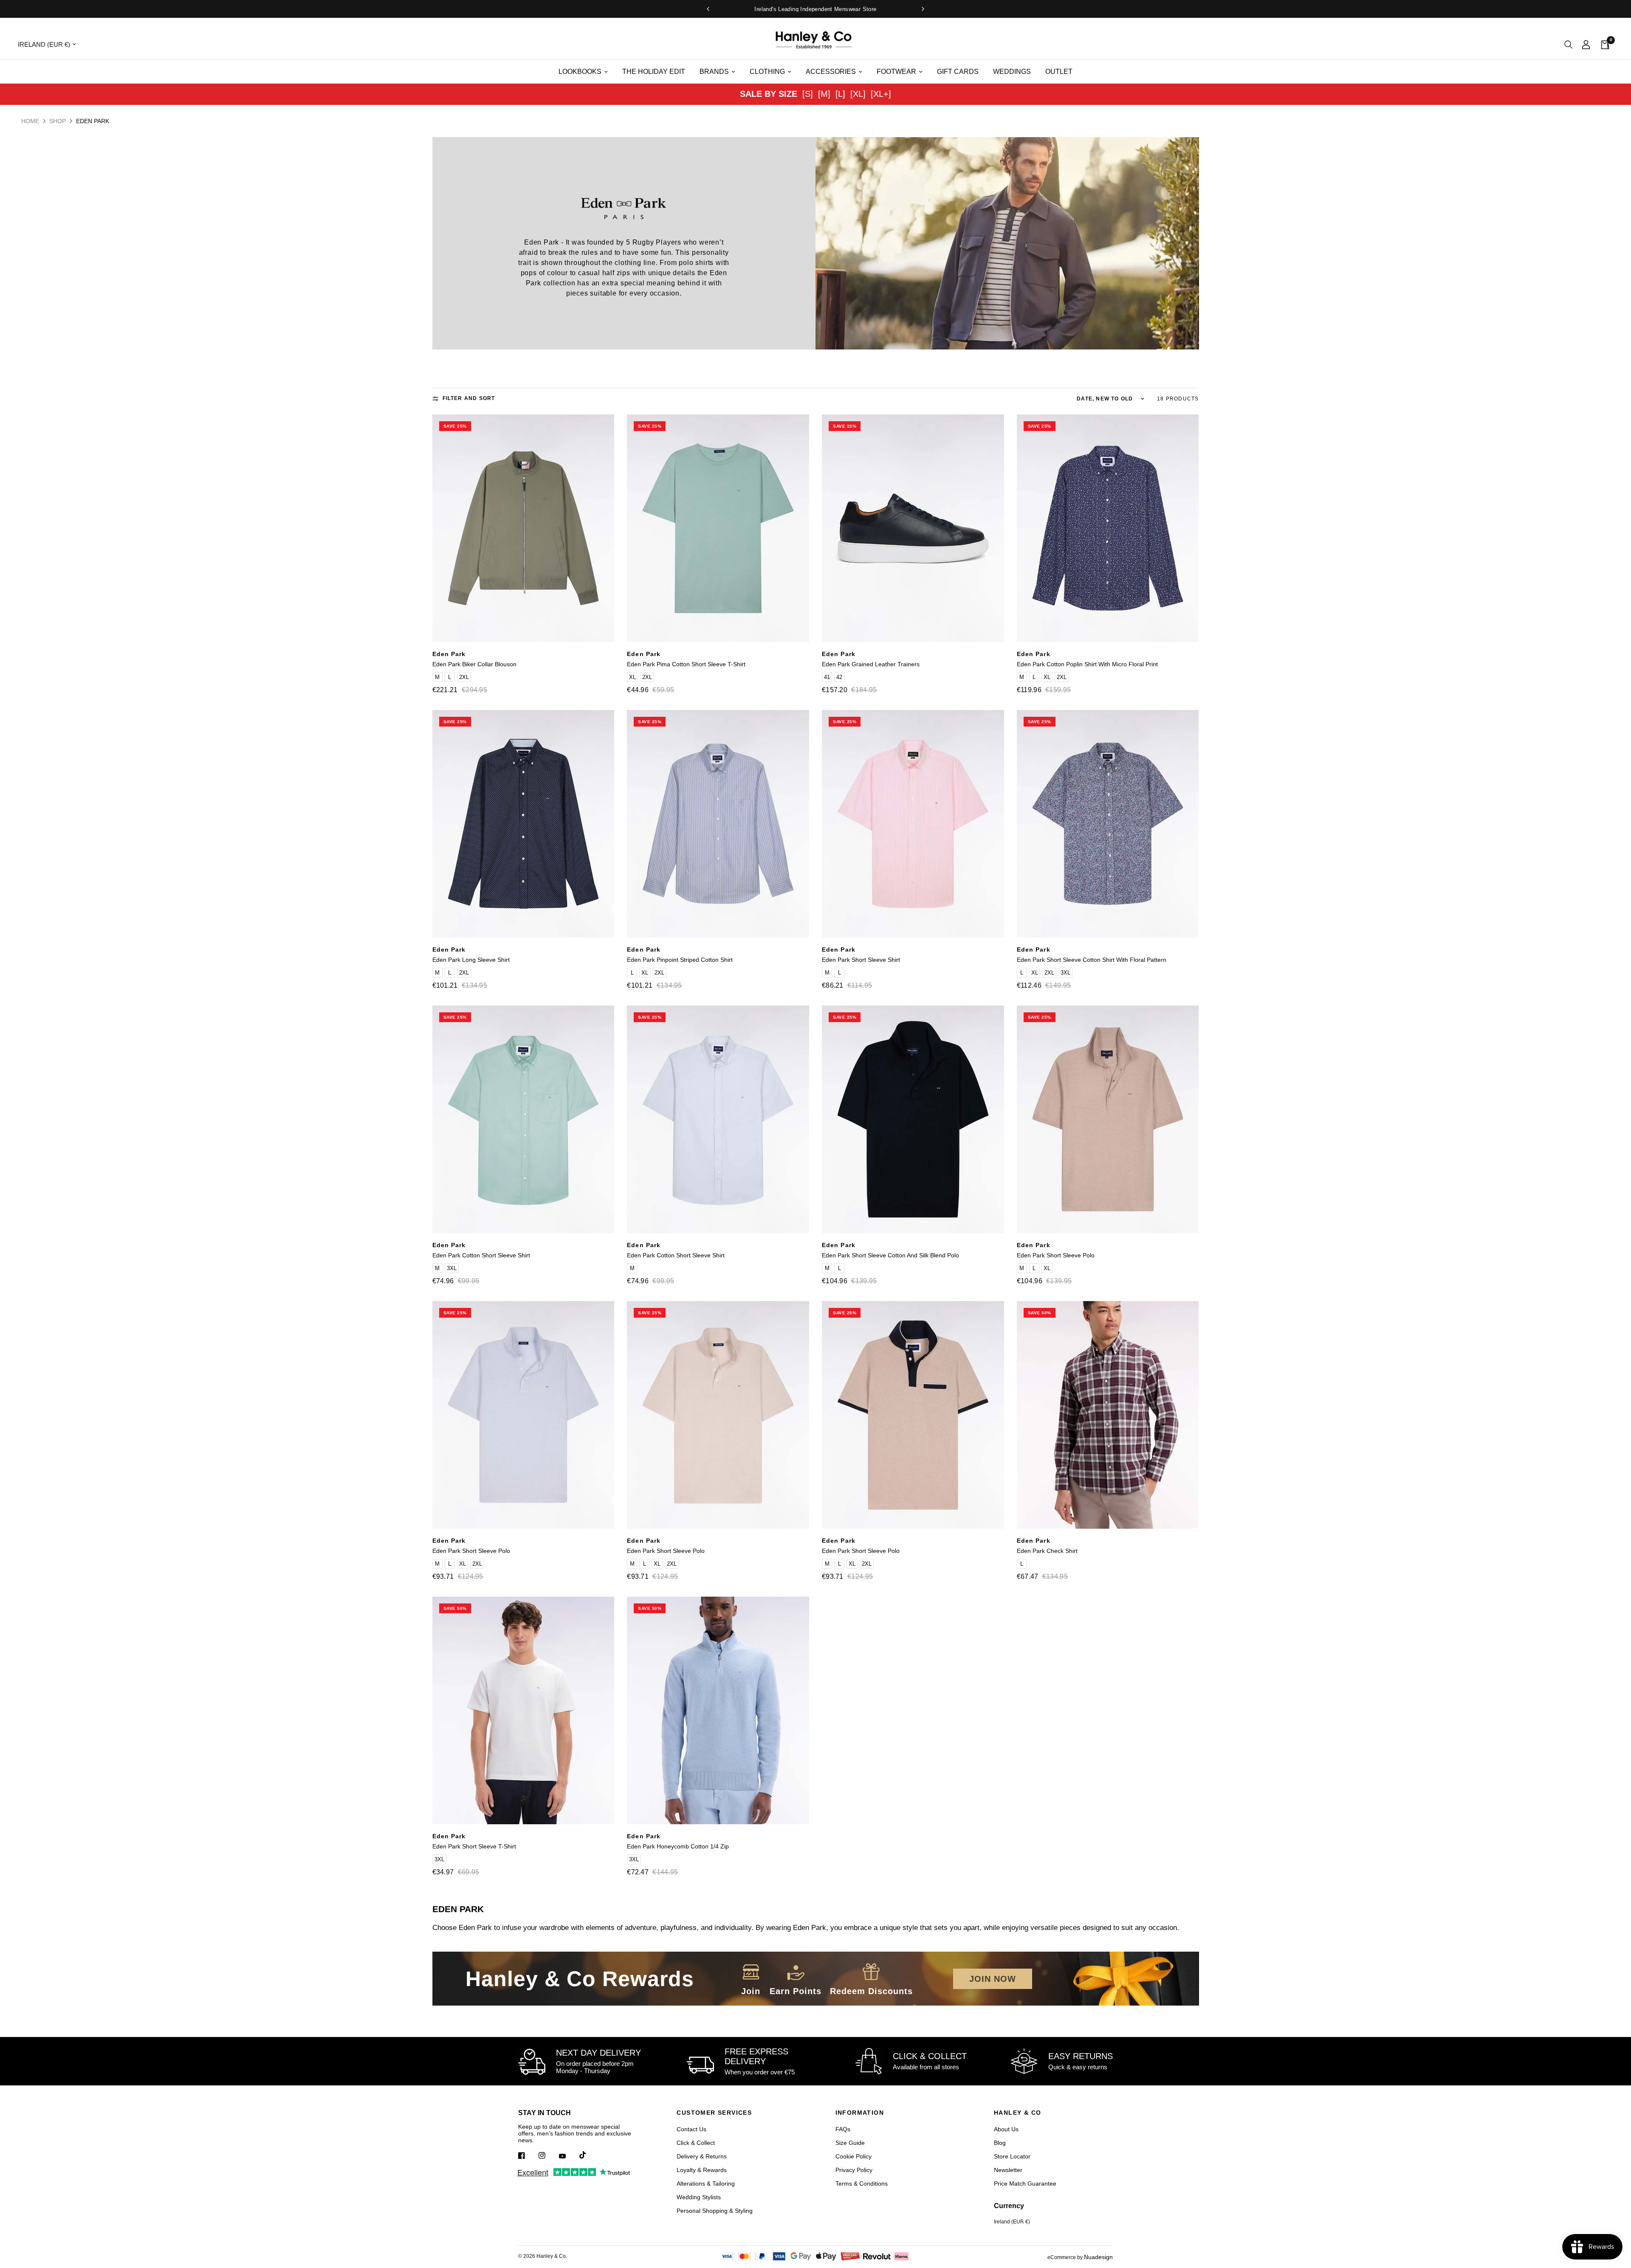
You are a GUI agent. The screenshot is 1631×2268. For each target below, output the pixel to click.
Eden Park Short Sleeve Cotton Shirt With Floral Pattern (1092, 960)
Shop (58, 121)
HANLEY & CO (1017, 2113)
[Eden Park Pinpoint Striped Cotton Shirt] (718, 824)
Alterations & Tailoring (706, 2183)
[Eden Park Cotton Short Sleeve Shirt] (523, 1119)
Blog (1000, 2143)
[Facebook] (528, 2155)
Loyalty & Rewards (702, 2170)
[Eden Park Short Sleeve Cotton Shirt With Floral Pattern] (1108, 824)
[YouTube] (568, 2156)
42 (839, 677)
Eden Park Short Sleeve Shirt (861, 960)
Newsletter (1008, 2170)
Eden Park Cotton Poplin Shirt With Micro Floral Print (1087, 664)
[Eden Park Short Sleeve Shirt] (913, 824)
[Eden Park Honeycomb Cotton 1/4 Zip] (718, 1710)
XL (632, 677)
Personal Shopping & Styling (715, 2211)
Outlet (1059, 72)
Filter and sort (469, 398)
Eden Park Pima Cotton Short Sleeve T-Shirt (686, 664)
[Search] (1568, 44)
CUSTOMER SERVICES (714, 2113)
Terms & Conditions (862, 2183)
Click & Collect (696, 2143)
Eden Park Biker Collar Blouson (474, 664)
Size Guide (850, 2143)
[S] (808, 94)
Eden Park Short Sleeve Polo (1056, 1255)
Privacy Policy (854, 2170)
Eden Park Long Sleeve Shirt (471, 960)
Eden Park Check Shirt (1047, 1551)
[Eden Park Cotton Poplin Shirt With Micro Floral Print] (1108, 528)
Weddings (1012, 72)
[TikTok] (589, 2155)
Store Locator (1012, 2156)
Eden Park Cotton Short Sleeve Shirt (481, 1255)
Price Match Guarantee (1025, 2183)
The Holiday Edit (654, 72)
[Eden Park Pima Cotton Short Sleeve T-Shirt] (718, 528)
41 (827, 677)
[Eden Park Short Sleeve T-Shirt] (523, 1710)
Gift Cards (958, 72)
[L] (840, 94)
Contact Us (691, 2129)
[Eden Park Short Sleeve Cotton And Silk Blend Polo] (913, 1119)
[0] (1603, 44)
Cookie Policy (854, 2156)
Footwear (896, 72)
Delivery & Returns (702, 2156)
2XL (464, 677)
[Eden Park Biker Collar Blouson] (523, 528)
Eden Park (449, 654)
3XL (1065, 973)
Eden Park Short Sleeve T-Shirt (474, 1846)
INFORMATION (860, 2113)
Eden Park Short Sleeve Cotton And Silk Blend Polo (890, 1255)
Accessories (831, 72)
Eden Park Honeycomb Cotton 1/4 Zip (678, 1846)
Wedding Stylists (699, 2197)
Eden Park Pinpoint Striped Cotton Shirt (680, 960)
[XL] (858, 94)
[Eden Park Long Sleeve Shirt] (523, 824)
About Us (1006, 2129)
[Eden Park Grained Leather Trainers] (913, 528)
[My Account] (1586, 44)
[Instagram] (548, 2155)
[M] (824, 94)
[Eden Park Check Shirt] (1108, 1415)
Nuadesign (1098, 2257)
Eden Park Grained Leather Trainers (871, 664)
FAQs (843, 2129)
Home (30, 121)
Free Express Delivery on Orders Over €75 (823, 9)
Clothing (767, 72)
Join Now (993, 1979)
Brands (714, 72)
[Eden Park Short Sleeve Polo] (1108, 1119)
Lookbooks (580, 72)
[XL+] (881, 94)
